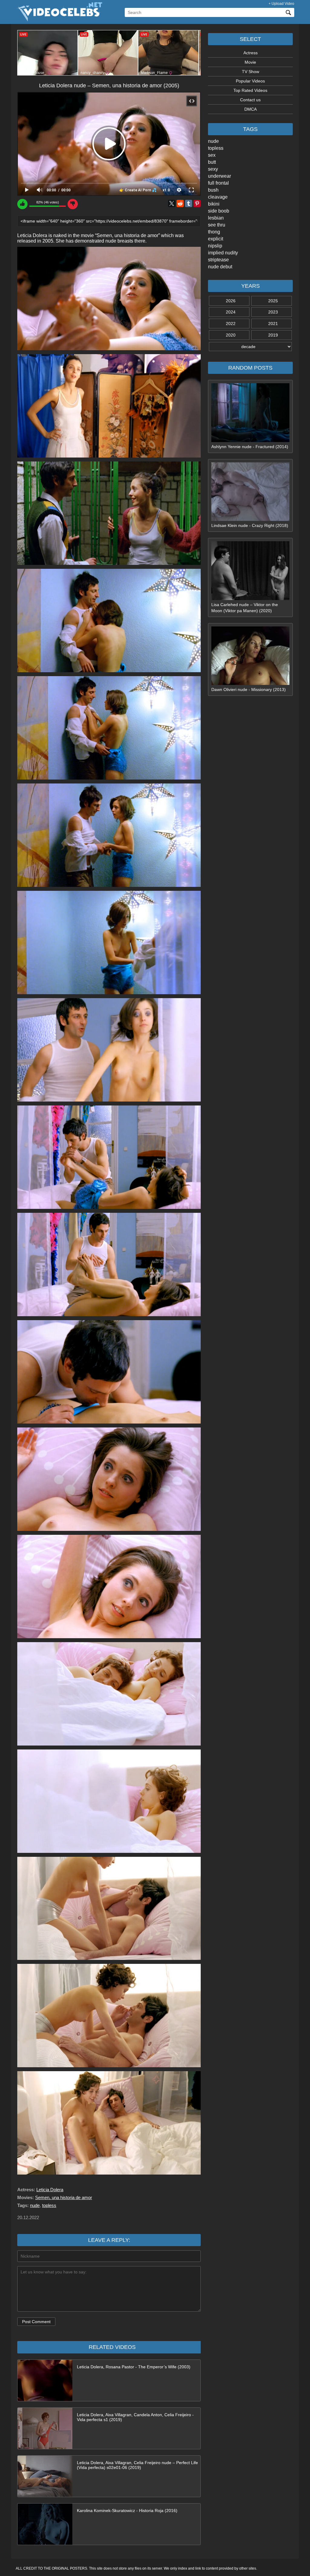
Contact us (250, 100)
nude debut (220, 267)
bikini (214, 204)
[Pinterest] (197, 203)
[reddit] (180, 203)
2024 (231, 312)
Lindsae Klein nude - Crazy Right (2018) (250, 525)
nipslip (215, 246)
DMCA (251, 109)
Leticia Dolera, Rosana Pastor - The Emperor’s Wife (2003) (134, 2367)
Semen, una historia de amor (64, 2197)
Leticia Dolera (50, 2190)
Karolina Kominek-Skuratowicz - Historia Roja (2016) (127, 2511)
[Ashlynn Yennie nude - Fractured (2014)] (250, 441)
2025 (273, 301)
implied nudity (223, 253)
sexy (213, 169)
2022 (231, 324)
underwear (219, 176)
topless (216, 148)
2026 (231, 301)
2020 (231, 335)
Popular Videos (250, 81)
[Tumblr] (189, 203)
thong (214, 232)
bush (213, 190)
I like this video (22, 204)
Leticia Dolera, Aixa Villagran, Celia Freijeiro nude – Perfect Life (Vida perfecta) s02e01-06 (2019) (137, 2465)
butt (212, 162)
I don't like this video (73, 204)
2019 (273, 335)
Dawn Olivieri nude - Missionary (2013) (249, 689)
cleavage (218, 197)
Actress (251, 53)
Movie (250, 62)
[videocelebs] (59, 20)
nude (213, 141)
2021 (273, 324)
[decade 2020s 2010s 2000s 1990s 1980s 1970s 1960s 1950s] (250, 347)
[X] (172, 203)
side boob (219, 211)
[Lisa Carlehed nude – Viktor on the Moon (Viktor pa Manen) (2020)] (250, 599)
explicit (216, 239)
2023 (273, 312)
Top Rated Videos (250, 90)
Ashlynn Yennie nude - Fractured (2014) (250, 447)
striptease (218, 260)
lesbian (216, 218)
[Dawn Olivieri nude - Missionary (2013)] (250, 683)
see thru (217, 225)
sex (212, 155)
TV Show (251, 72)
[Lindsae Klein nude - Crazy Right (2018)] (250, 519)
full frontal (218, 183)
